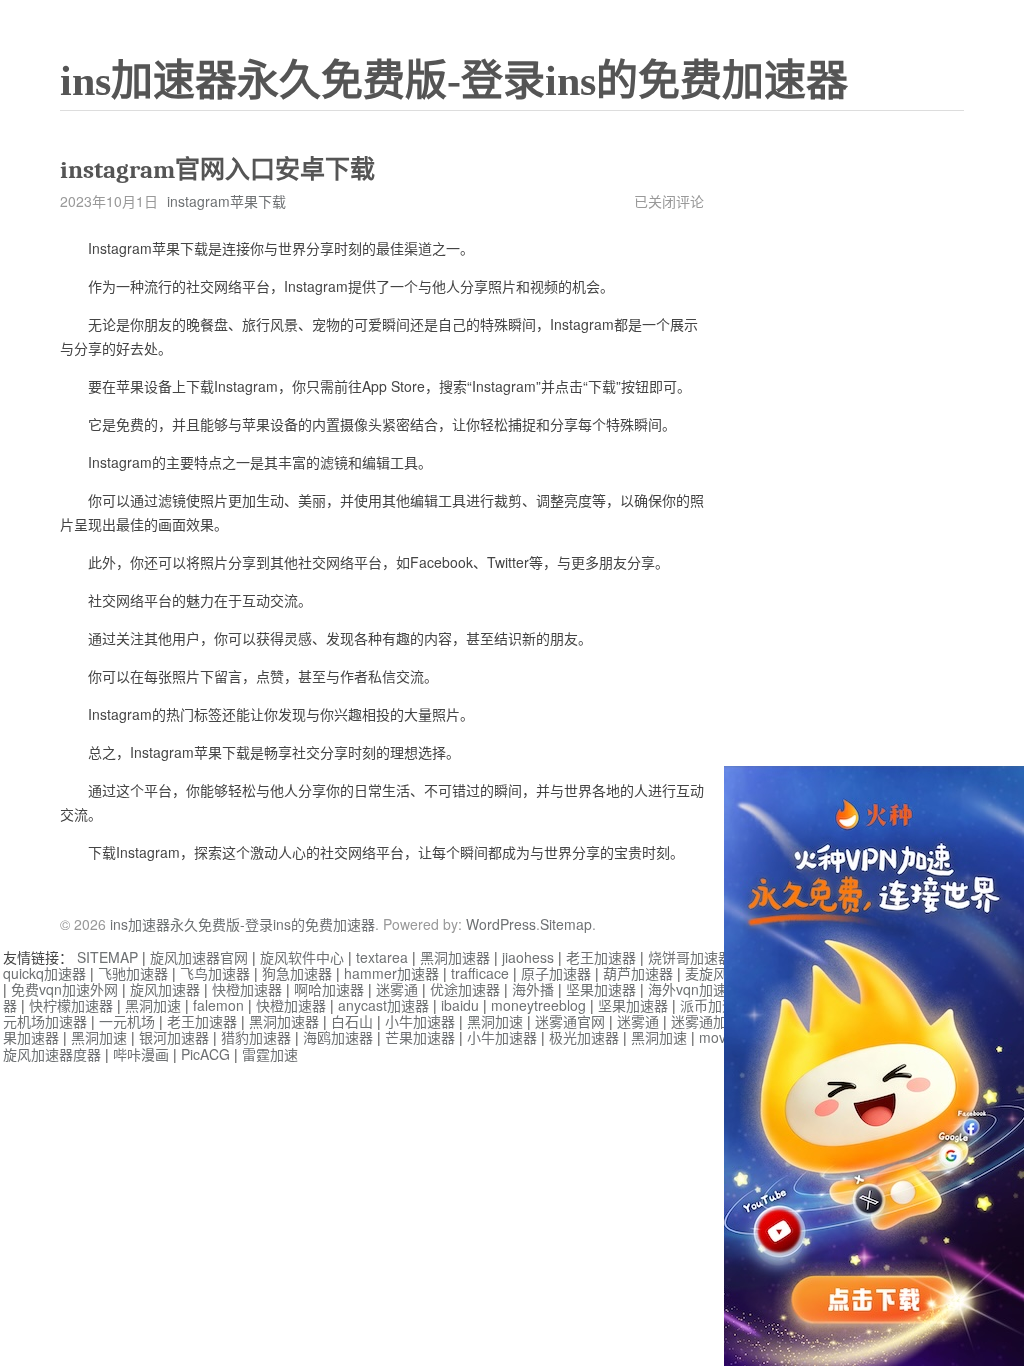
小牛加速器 (420, 1021)
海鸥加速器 (338, 1037)
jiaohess (528, 957)
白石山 (352, 1021)
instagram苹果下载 (226, 201)
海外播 (533, 989)
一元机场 (127, 1021)
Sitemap (566, 924)
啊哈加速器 (329, 989)
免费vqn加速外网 (64, 989)
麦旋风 (706, 973)
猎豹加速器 (256, 1037)
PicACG (205, 1054)
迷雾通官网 (570, 1021)
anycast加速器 (383, 1005)
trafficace (480, 973)
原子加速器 (556, 973)
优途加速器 (465, 989)
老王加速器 (601, 957)
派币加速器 (715, 1005)
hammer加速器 (391, 973)
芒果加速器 (420, 1037)
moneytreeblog (538, 1005)
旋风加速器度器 (52, 1054)
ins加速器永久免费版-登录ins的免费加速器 (454, 81)
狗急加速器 (297, 973)
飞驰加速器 (133, 973)
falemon (218, 1005)
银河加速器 (174, 1037)
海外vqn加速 (687, 989)
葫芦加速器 (638, 973)
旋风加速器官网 (199, 957)
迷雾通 (397, 989)
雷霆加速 (270, 1054)
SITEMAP (107, 957)
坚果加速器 (601, 989)
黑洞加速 (153, 1005)
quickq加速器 (44, 973)
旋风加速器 (165, 989)
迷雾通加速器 (713, 1021)
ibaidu (460, 1005)
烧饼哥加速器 (690, 957)
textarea (382, 957)
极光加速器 (584, 1037)
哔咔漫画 (141, 1054)
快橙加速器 (247, 989)
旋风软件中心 (302, 957)
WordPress (501, 924)
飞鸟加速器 (215, 973)
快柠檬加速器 (71, 1005)
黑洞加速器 (455, 957)
